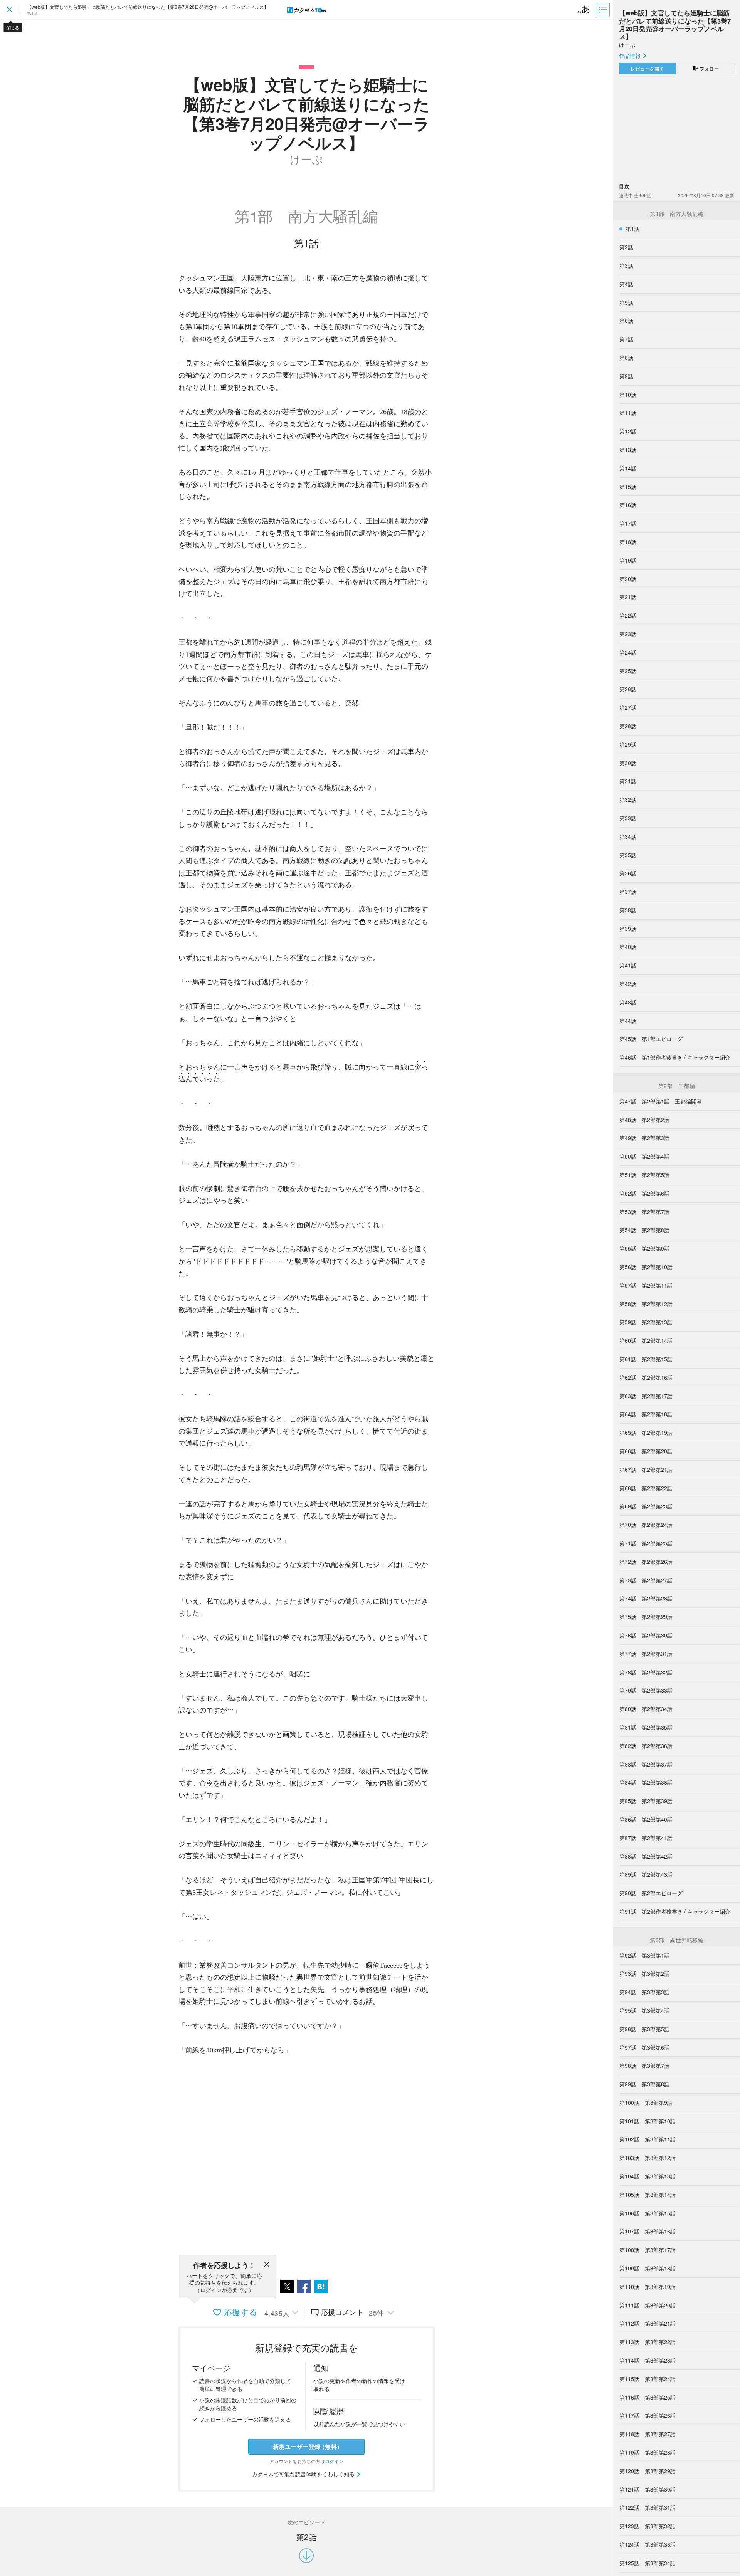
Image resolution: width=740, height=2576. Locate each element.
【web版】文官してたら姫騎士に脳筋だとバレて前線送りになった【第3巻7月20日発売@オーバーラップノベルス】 (675, 24)
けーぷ (627, 45)
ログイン (334, 2461)
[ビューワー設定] (584, 10)
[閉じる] (267, 2265)
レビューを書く (647, 69)
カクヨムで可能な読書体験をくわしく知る (304, 2474)
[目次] (604, 10)
